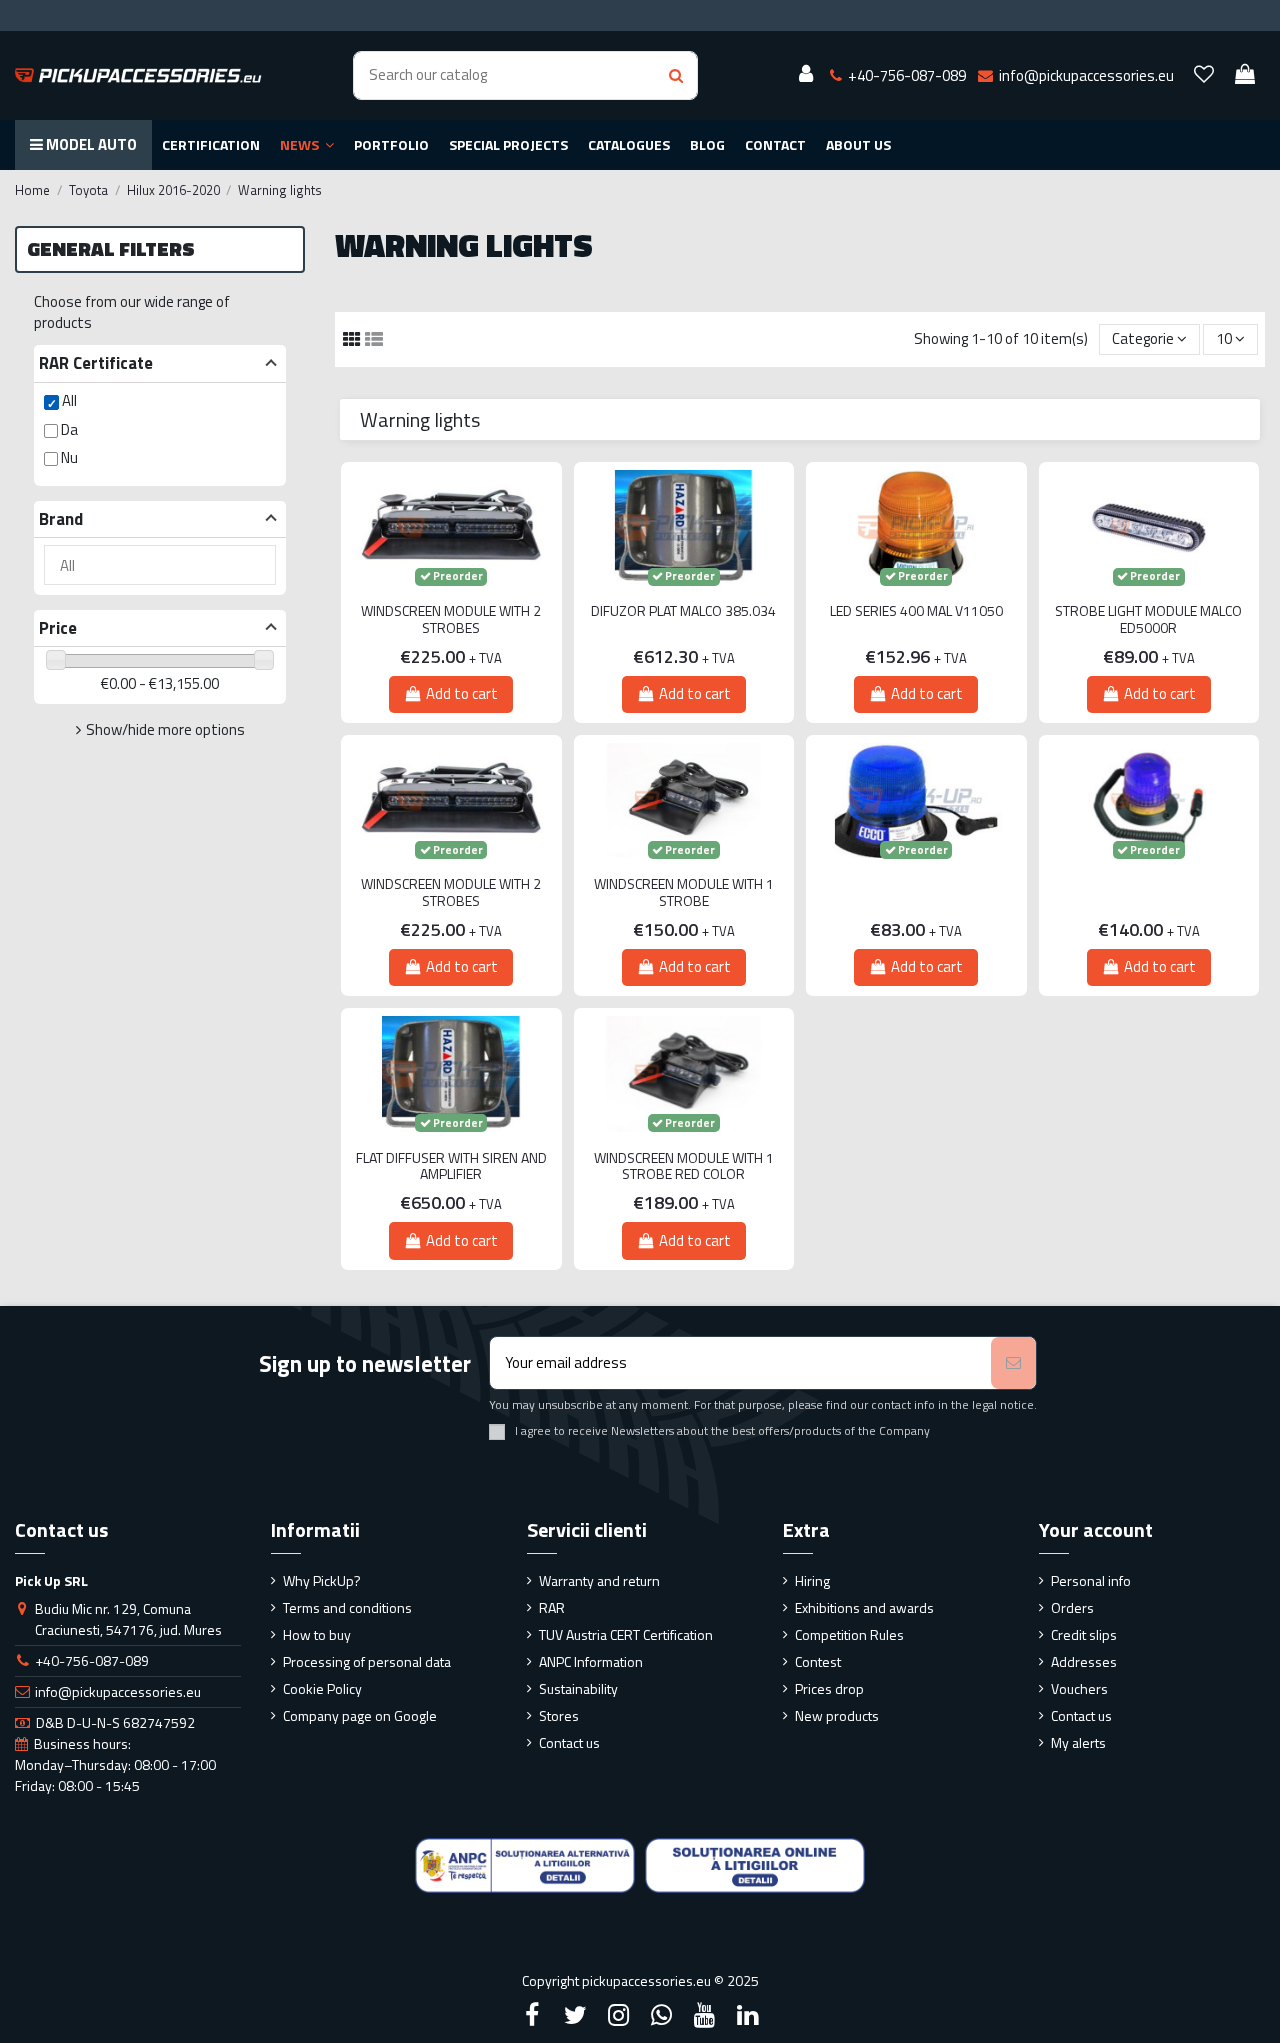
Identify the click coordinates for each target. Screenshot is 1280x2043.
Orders (1072, 1607)
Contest (818, 1661)
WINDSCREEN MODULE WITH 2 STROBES (451, 620)
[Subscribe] (1013, 1363)
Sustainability (578, 1688)
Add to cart (462, 693)
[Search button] (676, 75)
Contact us (569, 1742)
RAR (552, 1607)
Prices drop (829, 1688)
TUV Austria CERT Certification (626, 1634)
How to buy (317, 1634)
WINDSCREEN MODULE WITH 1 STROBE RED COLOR (684, 1167)
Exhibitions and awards (864, 1607)
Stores (559, 1715)
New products (837, 1715)
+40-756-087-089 (92, 1660)
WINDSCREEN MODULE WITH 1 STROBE (684, 893)
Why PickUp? (322, 1580)
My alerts (1078, 1742)
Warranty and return (599, 1580)
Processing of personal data (367, 1661)
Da (69, 429)
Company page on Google (360, 1715)
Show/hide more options (165, 729)
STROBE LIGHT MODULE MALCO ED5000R (1148, 620)
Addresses (1084, 1661)
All (69, 400)
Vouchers (1079, 1688)
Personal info (1091, 1580)
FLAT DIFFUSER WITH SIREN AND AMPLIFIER (451, 1167)
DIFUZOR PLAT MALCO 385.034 (683, 611)
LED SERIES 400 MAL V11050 (916, 611)
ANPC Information (591, 1661)
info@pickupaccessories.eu (118, 1691)
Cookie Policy (322, 1688)
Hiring (812, 1580)
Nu (69, 457)
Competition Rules (849, 1634)
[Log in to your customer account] (806, 75)
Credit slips (1084, 1634)
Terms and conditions (347, 1607)
